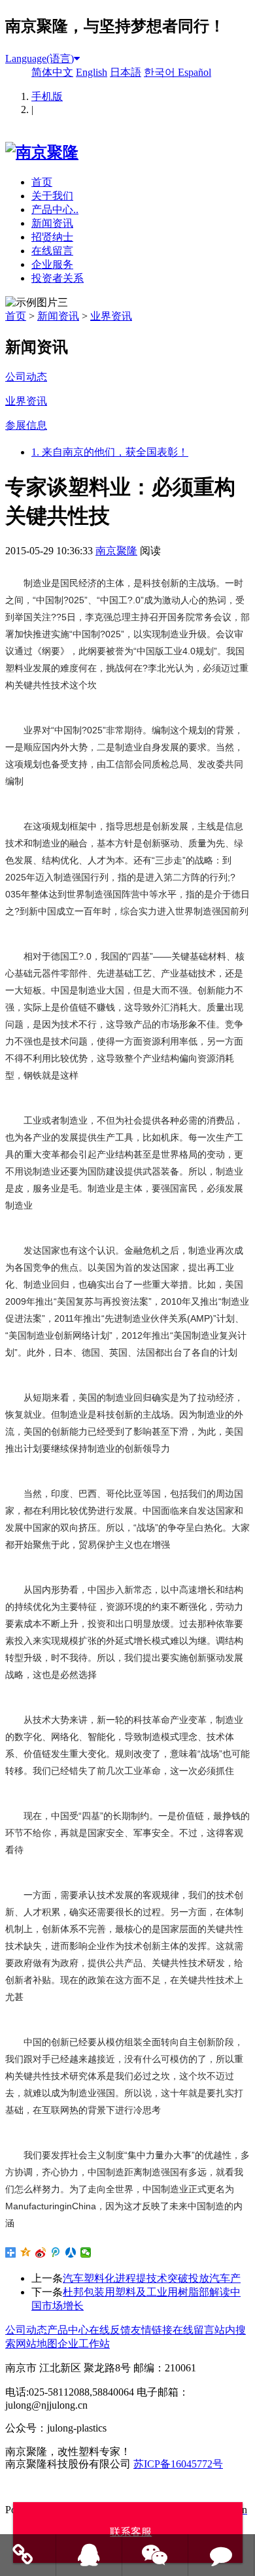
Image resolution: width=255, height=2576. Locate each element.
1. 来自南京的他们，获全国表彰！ (110, 452)
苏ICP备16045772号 (178, 2464)
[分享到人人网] (71, 2252)
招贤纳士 (52, 237)
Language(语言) (40, 59)
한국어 (161, 72)
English (92, 72)
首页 (42, 182)
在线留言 (52, 251)
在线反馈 (110, 2330)
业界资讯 (111, 316)
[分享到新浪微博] (41, 2252)
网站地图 (37, 2344)
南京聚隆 (116, 551)
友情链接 (152, 2330)
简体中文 (52, 72)
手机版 (47, 96)
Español (195, 72)
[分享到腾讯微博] (56, 2252)
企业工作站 (84, 2344)
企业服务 (52, 264)
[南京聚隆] (42, 152)
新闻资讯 (52, 223)
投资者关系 (58, 278)
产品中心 (68, 2330)
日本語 (126, 72)
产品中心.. (55, 209)
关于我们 (52, 196)
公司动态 (26, 2330)
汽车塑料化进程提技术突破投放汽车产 (152, 2278)
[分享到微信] (86, 2252)
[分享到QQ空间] (26, 2252)
